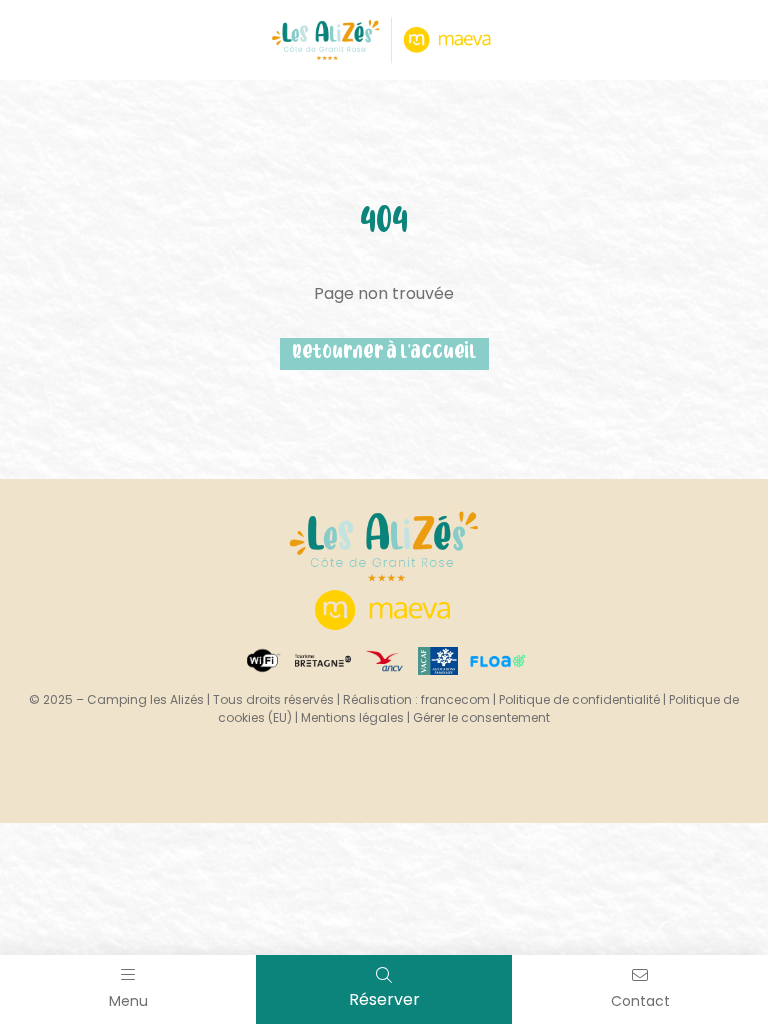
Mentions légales (352, 717)
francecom (455, 699)
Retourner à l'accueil (384, 353)
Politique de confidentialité (579, 699)
